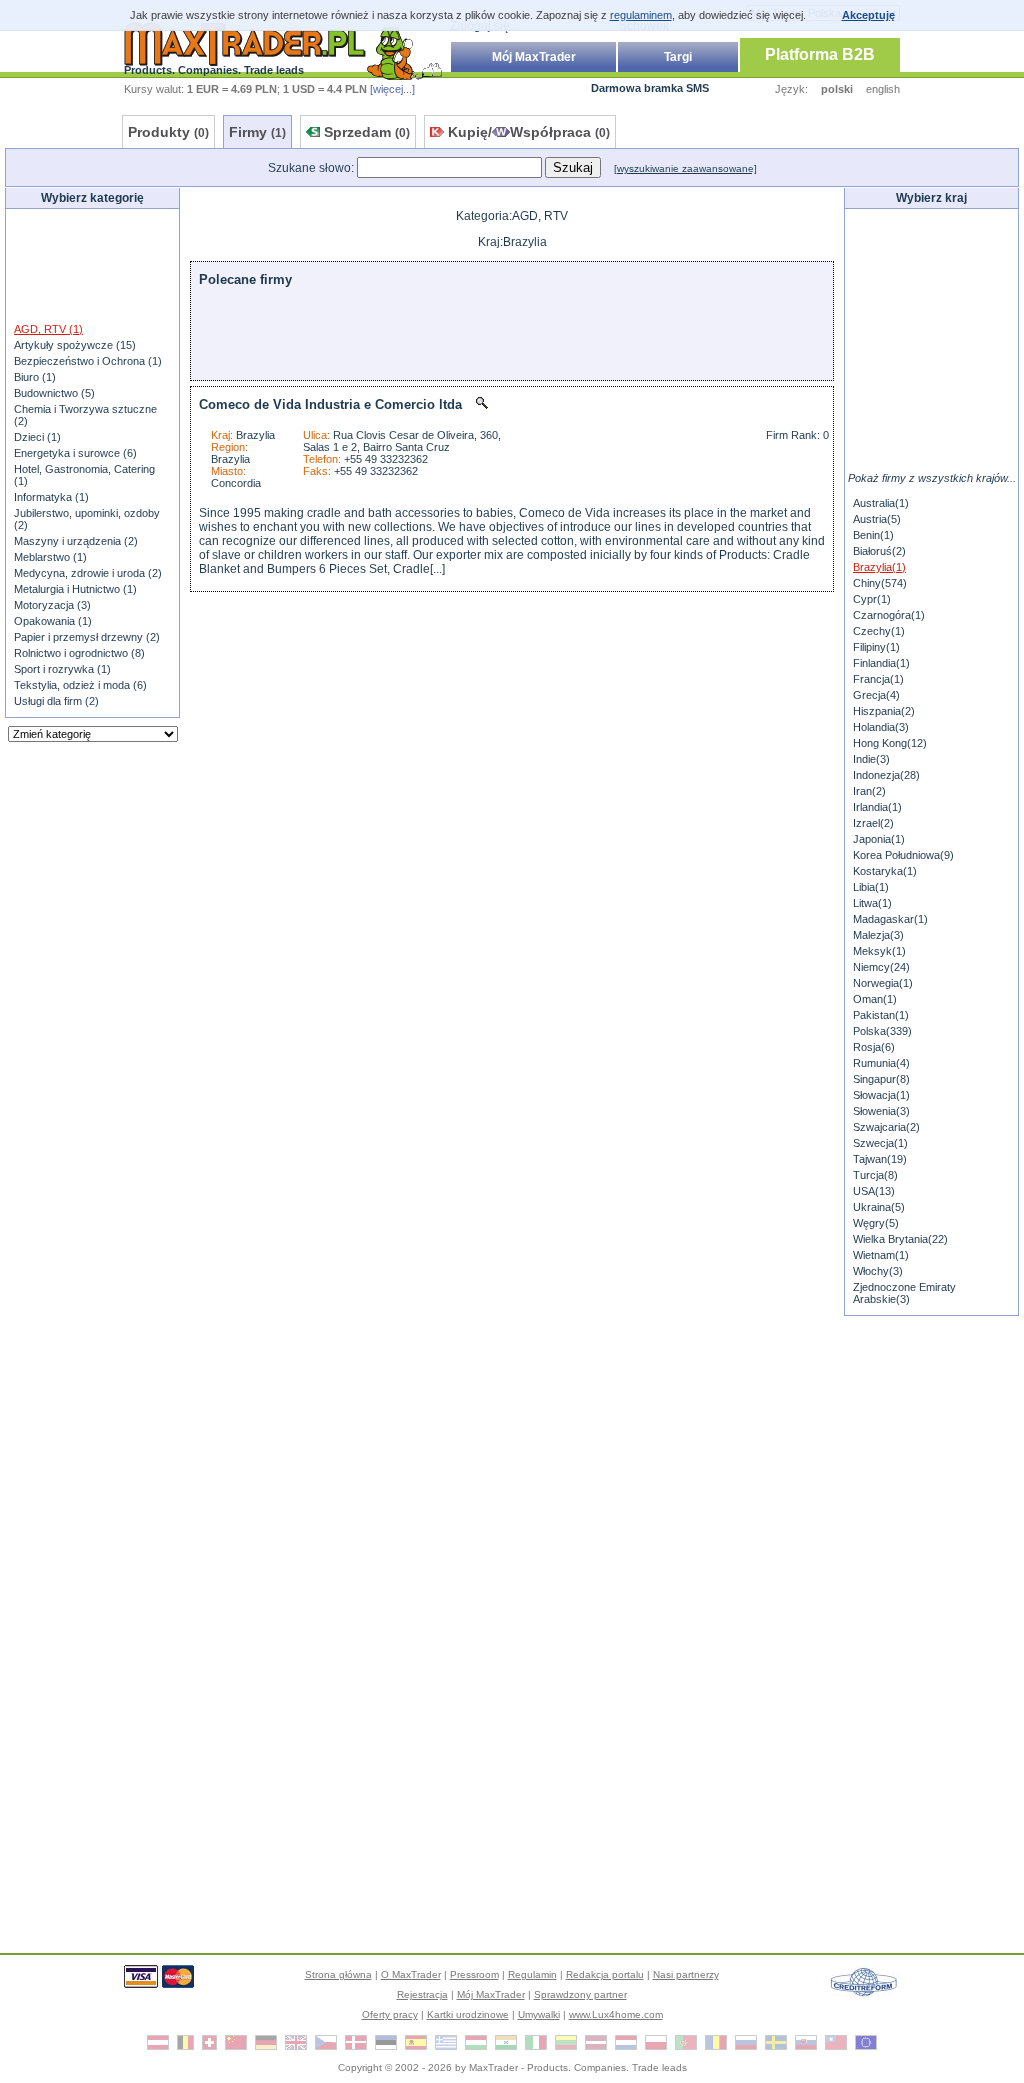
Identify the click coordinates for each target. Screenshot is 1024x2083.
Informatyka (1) (51, 497)
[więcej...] (392, 89)
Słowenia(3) (881, 1111)
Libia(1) (871, 887)
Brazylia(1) (879, 567)
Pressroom (474, 1974)
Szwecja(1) (880, 1143)
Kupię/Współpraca (529, 132)
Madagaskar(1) (890, 919)
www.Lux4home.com (616, 2014)
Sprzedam (367, 132)
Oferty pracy (390, 2014)
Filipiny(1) (876, 647)
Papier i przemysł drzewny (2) (87, 637)
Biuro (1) (35, 377)
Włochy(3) (878, 1271)
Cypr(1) (872, 599)
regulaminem (641, 15)
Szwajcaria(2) (886, 1127)
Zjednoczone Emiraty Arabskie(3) (904, 1293)
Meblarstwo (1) (50, 557)
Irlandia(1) (877, 807)
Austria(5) (877, 519)
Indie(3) (871, 759)
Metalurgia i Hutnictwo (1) (75, 589)
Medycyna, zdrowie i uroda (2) (88, 573)
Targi (678, 57)
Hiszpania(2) (884, 711)
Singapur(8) (881, 1079)
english (883, 89)
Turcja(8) (875, 1175)
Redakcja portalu (605, 1974)
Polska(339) (882, 1031)
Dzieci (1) (37, 437)
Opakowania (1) (53, 621)
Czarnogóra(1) (889, 615)
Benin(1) (873, 535)
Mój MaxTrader (534, 57)
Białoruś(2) (879, 551)
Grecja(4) (876, 695)
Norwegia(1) (883, 983)
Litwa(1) (872, 903)
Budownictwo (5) (54, 393)
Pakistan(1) (881, 1015)
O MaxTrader (411, 1974)
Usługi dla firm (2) (56, 701)
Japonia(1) (879, 839)
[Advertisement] (93, 264)
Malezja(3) (878, 935)
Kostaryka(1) (885, 871)
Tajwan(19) (880, 1159)
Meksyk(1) (879, 951)
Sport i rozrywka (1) (62, 669)
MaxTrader (493, 2067)
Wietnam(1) (881, 1255)
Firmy (257, 132)
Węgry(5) (876, 1223)
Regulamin (532, 1974)
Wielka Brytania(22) (900, 1239)
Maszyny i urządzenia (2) (76, 541)
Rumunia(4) (881, 1063)
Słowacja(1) (881, 1095)
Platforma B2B (820, 54)
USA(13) (874, 1191)
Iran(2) (869, 791)
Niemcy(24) (881, 967)
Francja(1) (878, 679)
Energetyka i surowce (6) (75, 453)
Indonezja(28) (886, 775)
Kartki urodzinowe (468, 2014)
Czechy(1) (879, 631)
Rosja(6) (874, 1047)
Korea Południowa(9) (903, 855)
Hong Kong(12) (890, 743)
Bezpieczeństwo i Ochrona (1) (88, 361)
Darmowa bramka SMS (650, 88)
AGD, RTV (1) (48, 329)
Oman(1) (875, 999)
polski (837, 89)
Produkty (168, 132)
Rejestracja (422, 1994)
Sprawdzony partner (580, 1994)
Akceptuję (868, 15)
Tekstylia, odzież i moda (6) (80, 685)
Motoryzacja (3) (52, 605)
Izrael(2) (873, 823)
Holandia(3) (881, 727)
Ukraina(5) (879, 1207)
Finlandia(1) (881, 663)
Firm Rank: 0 (797, 435)
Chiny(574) (880, 583)
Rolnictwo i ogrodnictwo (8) (79, 653)
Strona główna (338, 1974)
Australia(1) (881, 503)
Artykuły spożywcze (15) (75, 345)
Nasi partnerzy (686, 1974)
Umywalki (539, 2014)
